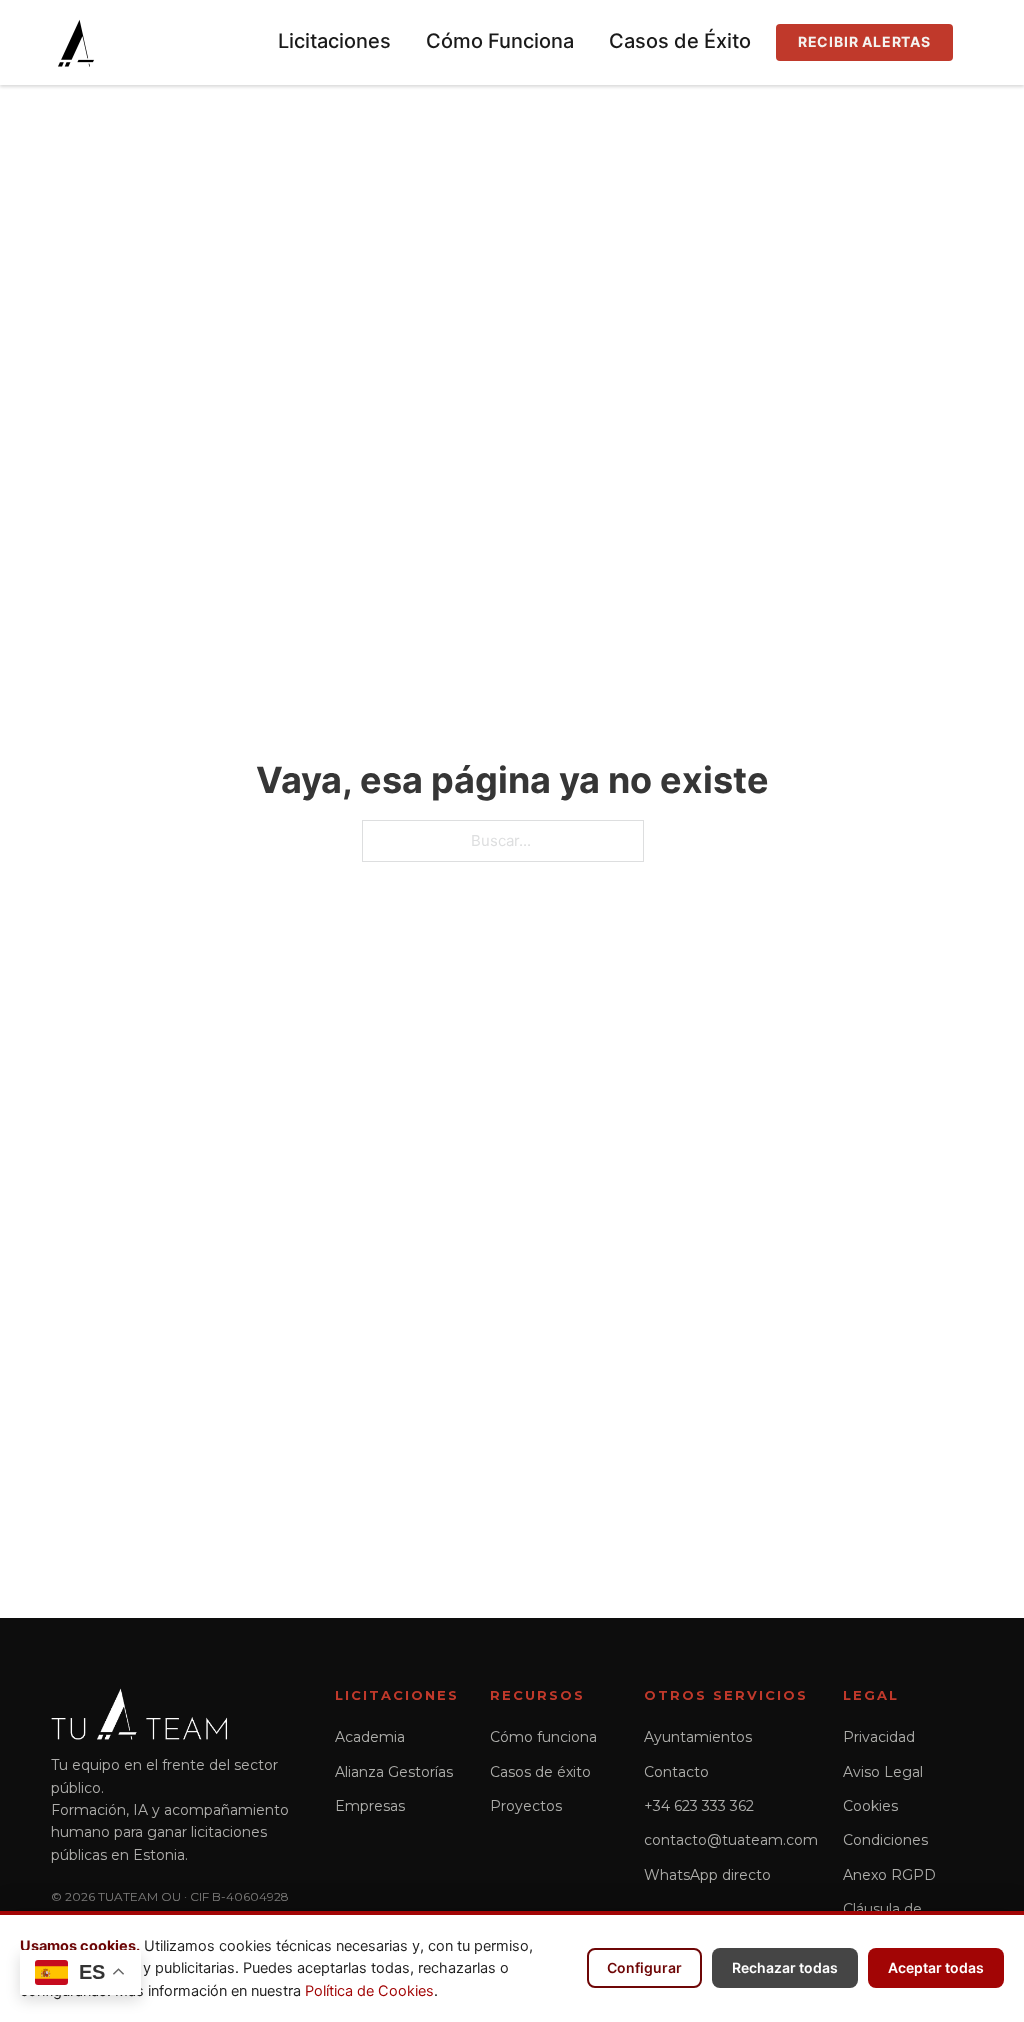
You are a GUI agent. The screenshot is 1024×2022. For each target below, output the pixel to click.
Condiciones (885, 1840)
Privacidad (879, 1737)
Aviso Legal (883, 1772)
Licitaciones (334, 41)
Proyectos (526, 1806)
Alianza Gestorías (394, 1772)
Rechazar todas (785, 1967)
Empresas (370, 1806)
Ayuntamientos (698, 1737)
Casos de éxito (540, 1772)
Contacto (676, 1772)
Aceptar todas (936, 1967)
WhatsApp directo (707, 1875)
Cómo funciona (543, 1737)
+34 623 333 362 (699, 1806)
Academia (370, 1737)
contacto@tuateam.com (731, 1840)
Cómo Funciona (500, 41)
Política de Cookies (369, 1991)
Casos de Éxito (680, 41)
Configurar (644, 1967)
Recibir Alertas (864, 41)
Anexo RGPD (889, 1875)
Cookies (870, 1806)
